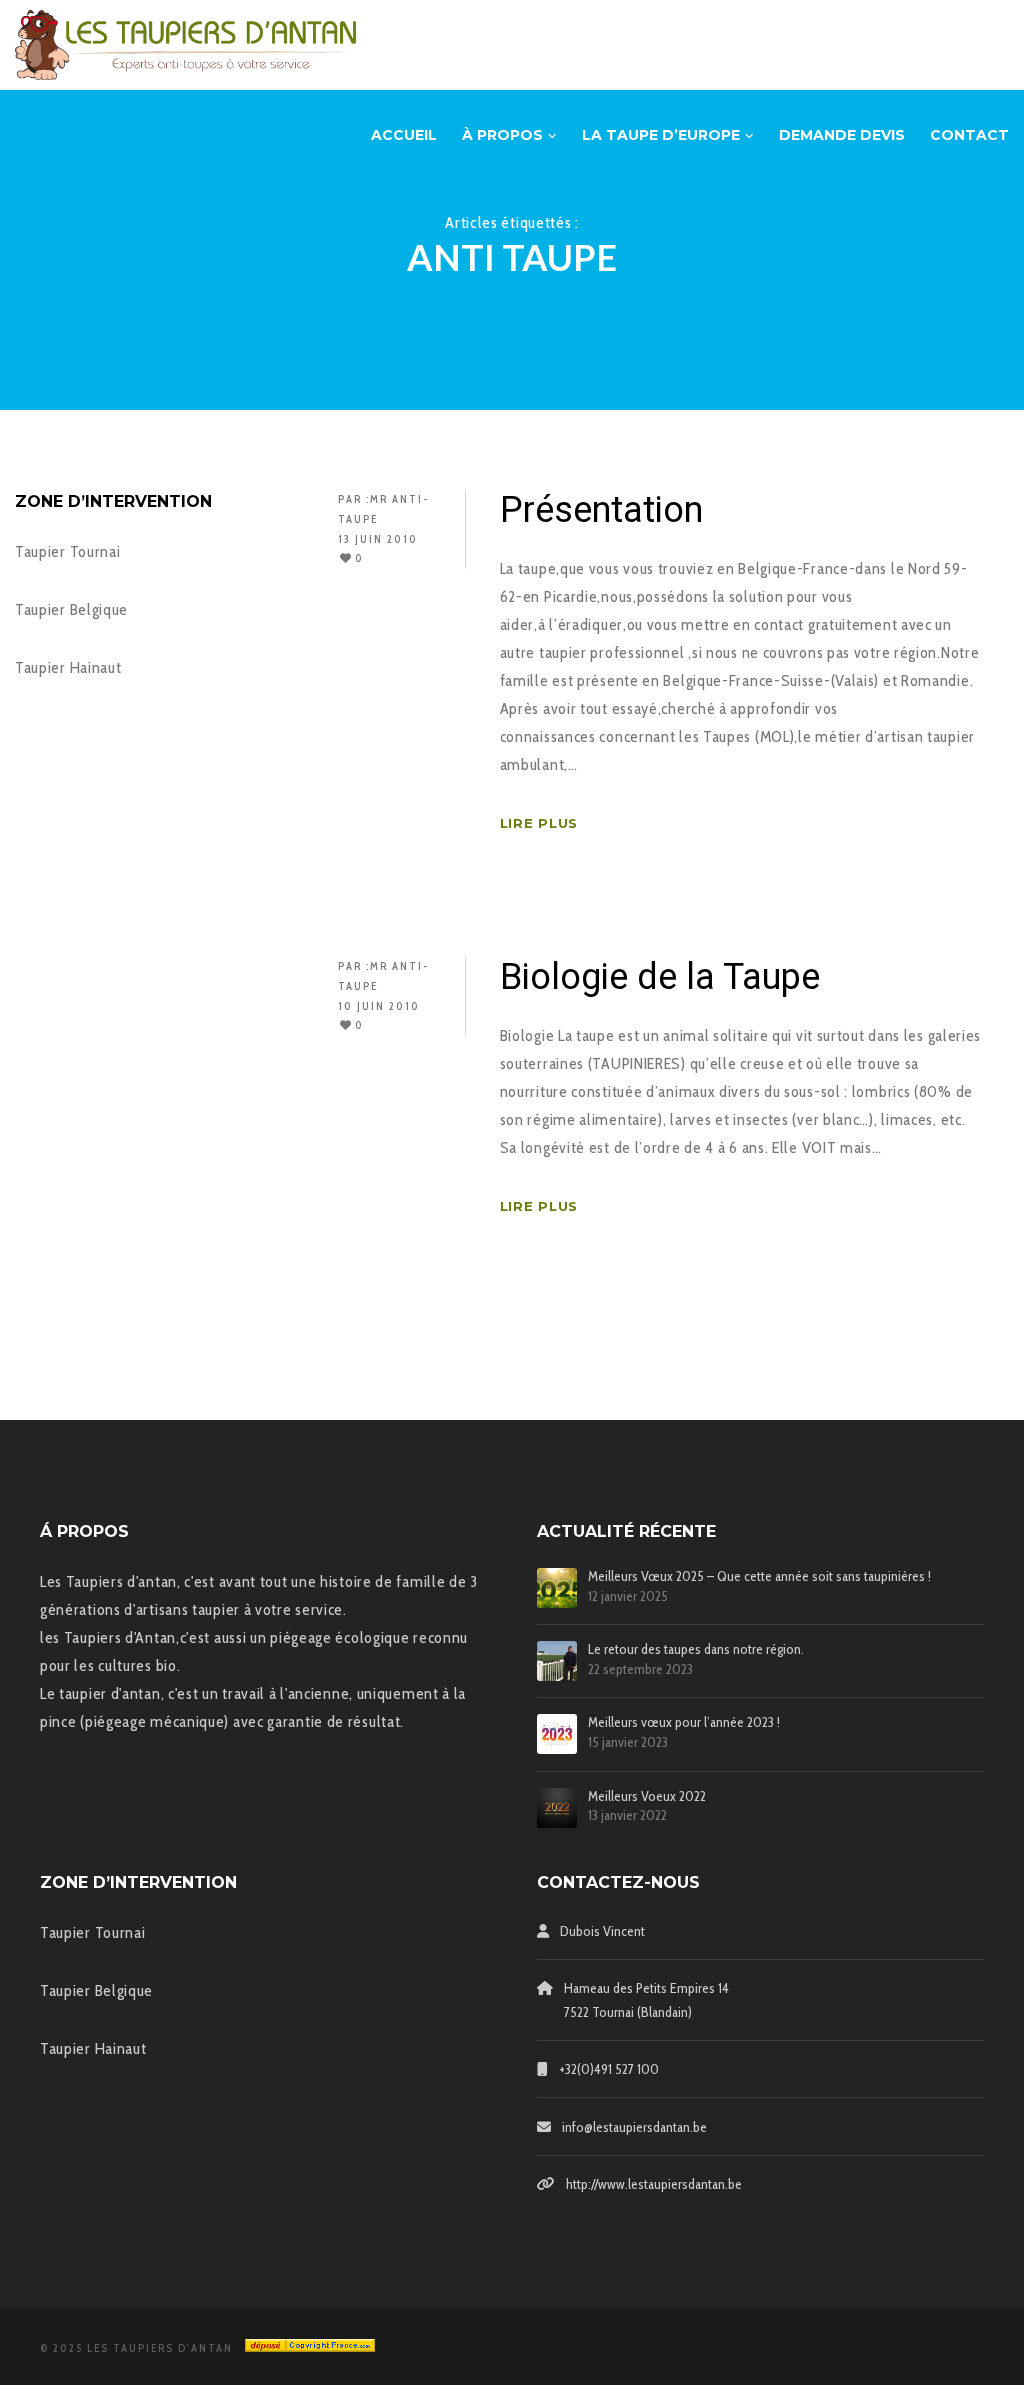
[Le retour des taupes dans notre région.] (557, 1661)
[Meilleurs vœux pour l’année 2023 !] (557, 1734)
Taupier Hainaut (68, 667)
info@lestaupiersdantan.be (634, 2127)
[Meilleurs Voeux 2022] (557, 1808)
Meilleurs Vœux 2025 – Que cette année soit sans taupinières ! (759, 1576)
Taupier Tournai (68, 551)
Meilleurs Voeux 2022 (647, 1796)
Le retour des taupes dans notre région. (696, 1649)
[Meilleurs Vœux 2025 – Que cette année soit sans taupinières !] (557, 1588)
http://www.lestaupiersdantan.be (654, 2184)
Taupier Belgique (71, 609)
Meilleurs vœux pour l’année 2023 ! (684, 1722)
